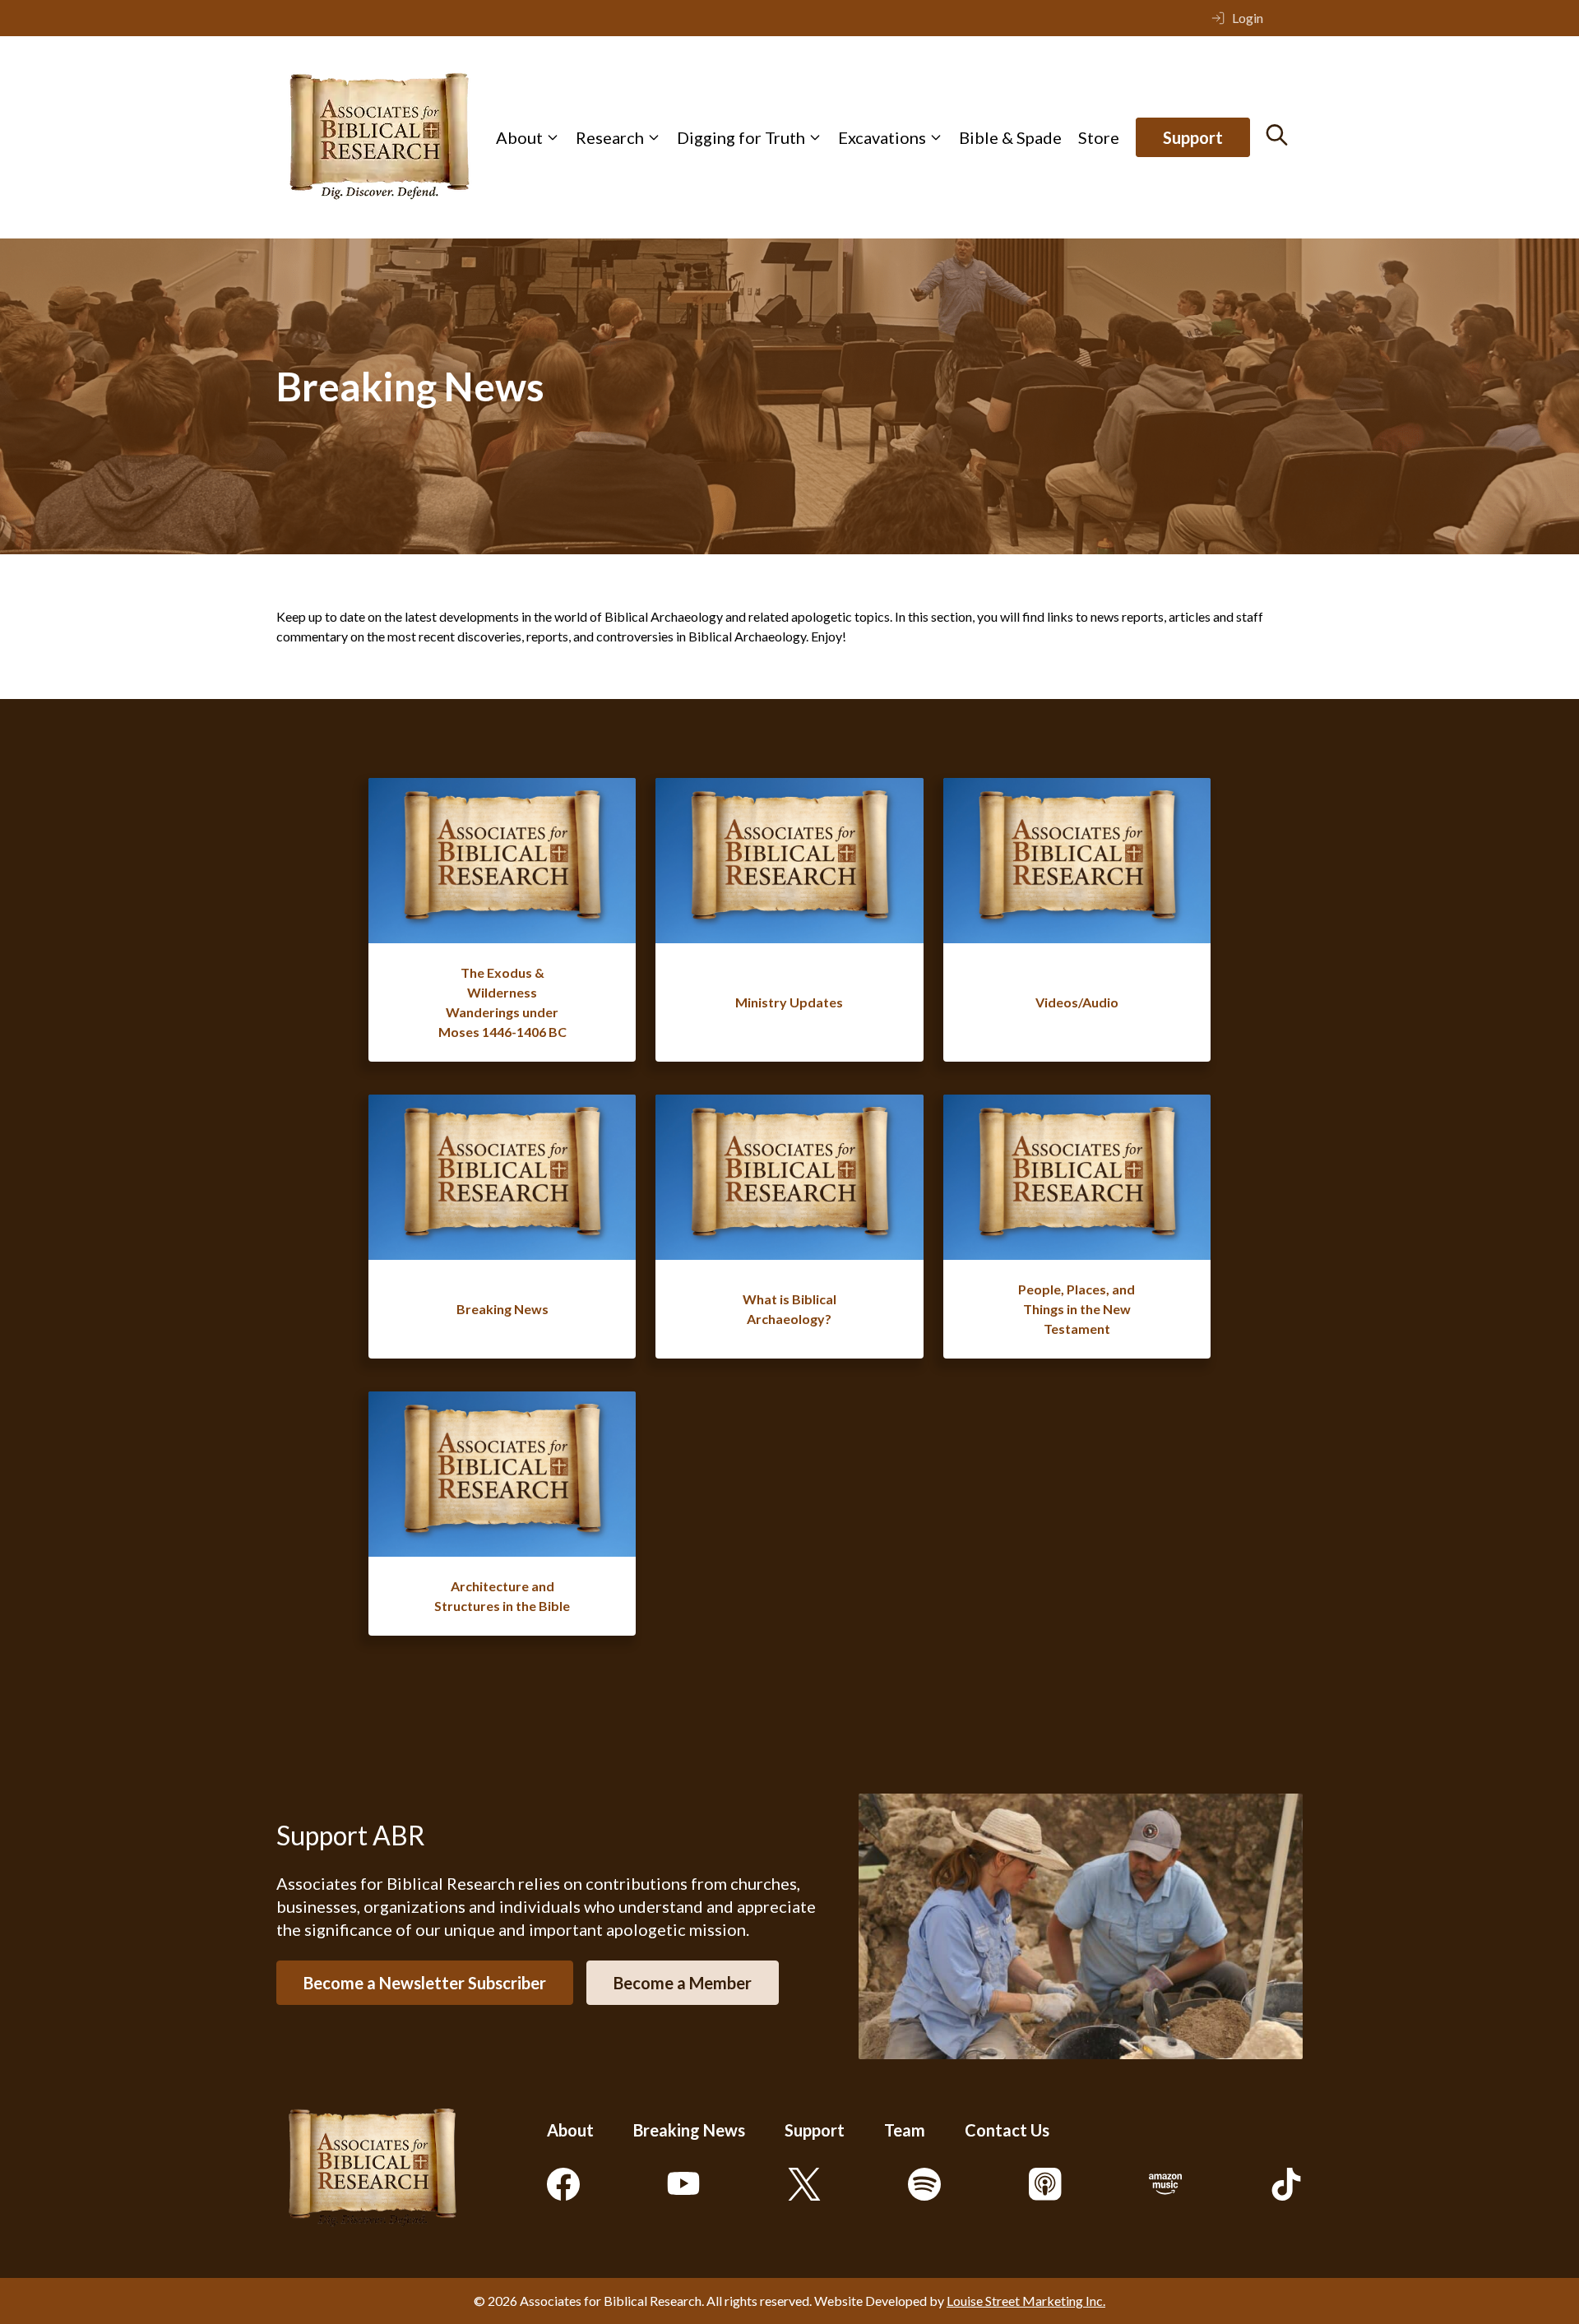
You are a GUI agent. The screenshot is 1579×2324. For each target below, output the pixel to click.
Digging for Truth (741, 137)
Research (610, 137)
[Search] (1277, 135)
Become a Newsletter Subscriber (425, 1983)
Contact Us (1007, 2130)
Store (1099, 137)
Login (1248, 18)
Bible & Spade (1010, 137)
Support (1193, 137)
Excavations (882, 137)
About (519, 137)
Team (905, 2130)
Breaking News (689, 2130)
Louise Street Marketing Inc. (1026, 2301)
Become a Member (683, 1983)
